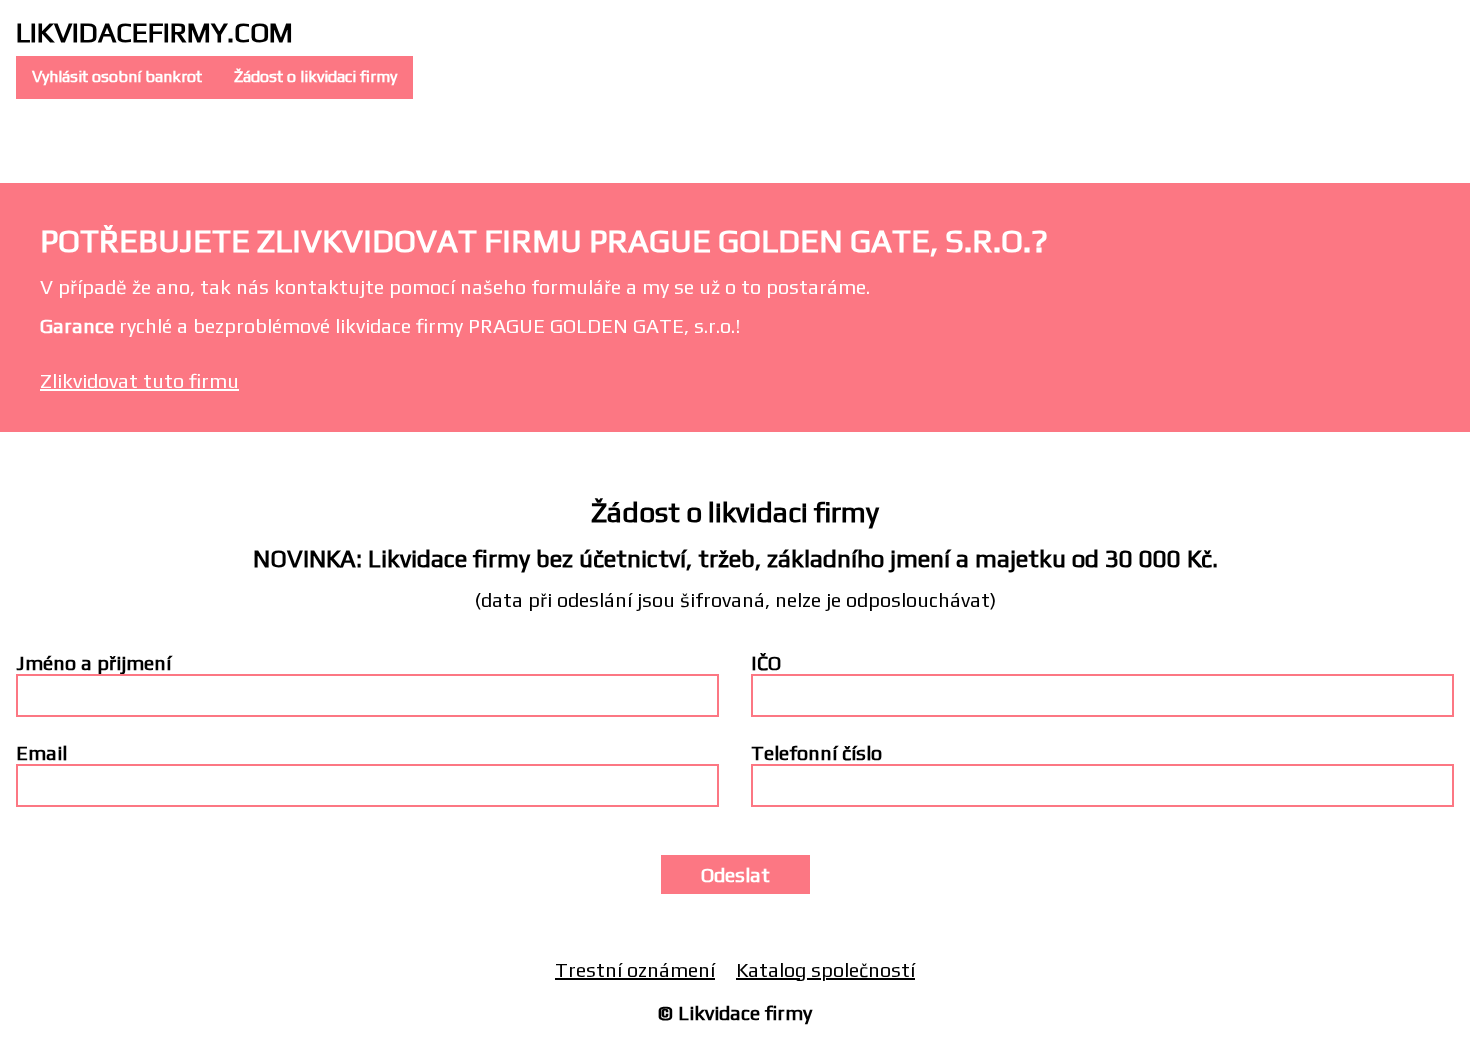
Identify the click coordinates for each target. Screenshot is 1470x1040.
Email (41, 752)
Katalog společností (825, 969)
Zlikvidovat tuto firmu (139, 380)
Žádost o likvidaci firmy (315, 76)
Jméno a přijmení (93, 662)
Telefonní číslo (816, 752)
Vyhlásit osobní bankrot (117, 76)
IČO (766, 662)
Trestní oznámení (635, 969)
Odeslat (735, 874)
